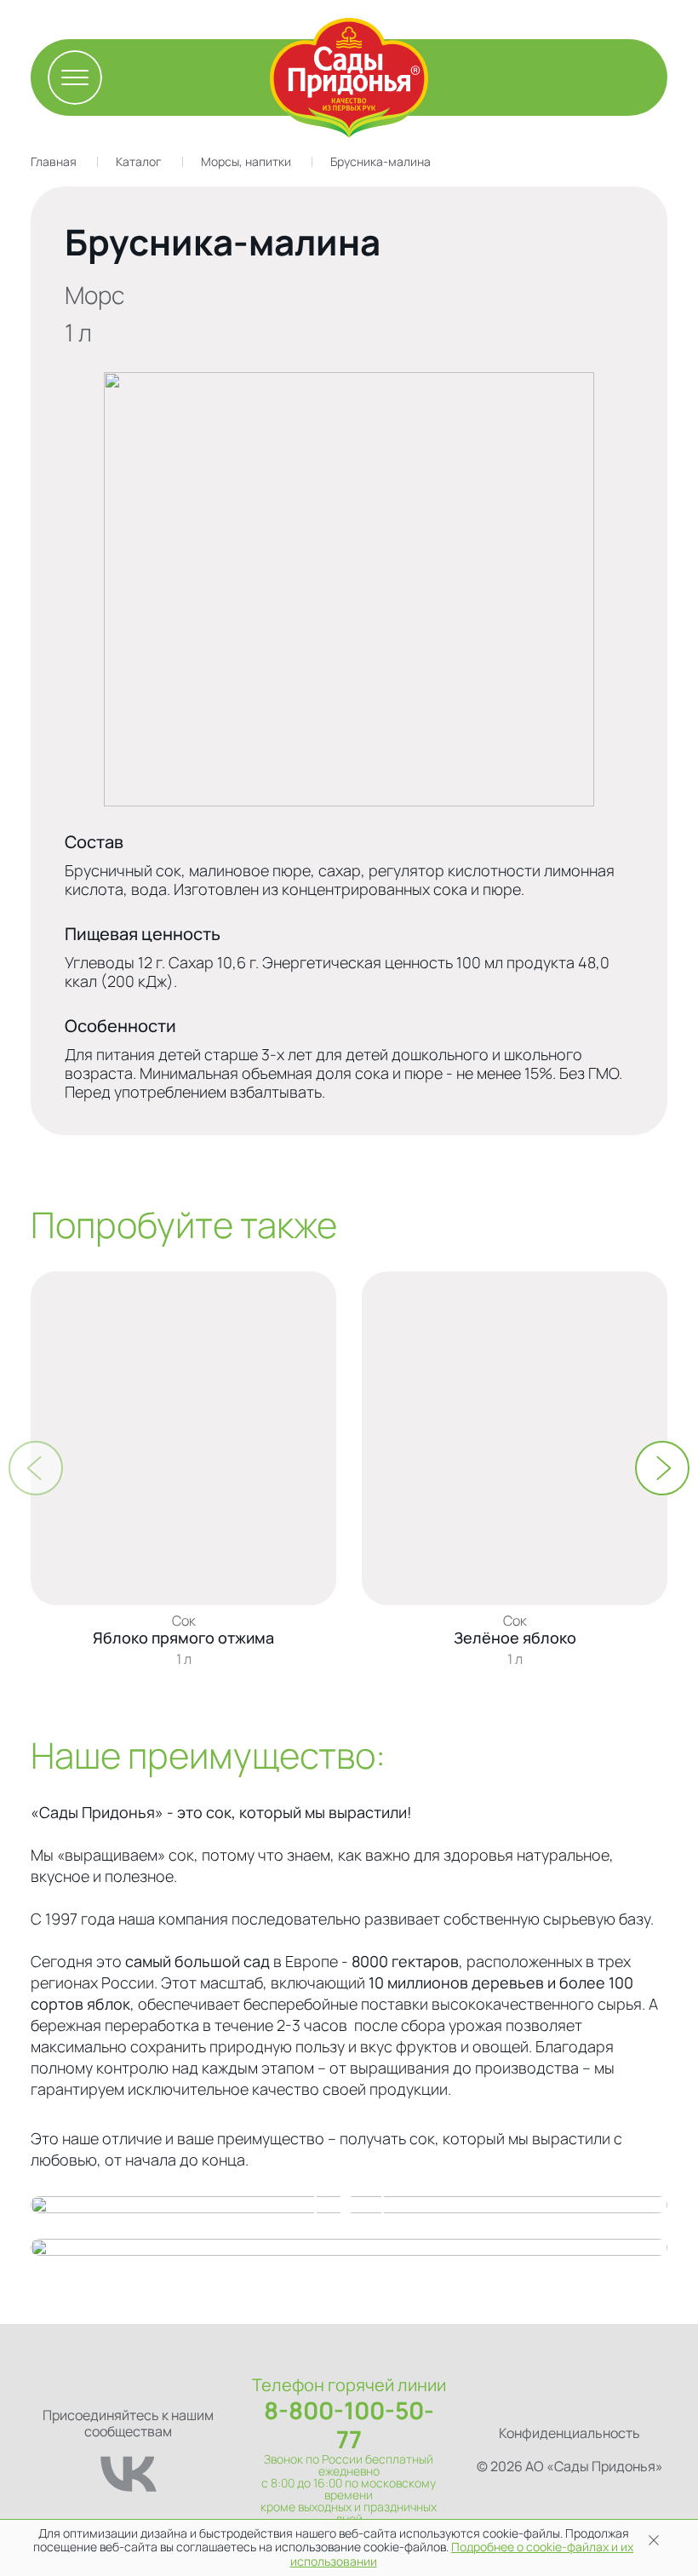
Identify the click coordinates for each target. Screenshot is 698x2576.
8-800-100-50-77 (349, 2424)
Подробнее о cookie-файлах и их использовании (462, 2554)
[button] (662, 1468)
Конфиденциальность (569, 2433)
